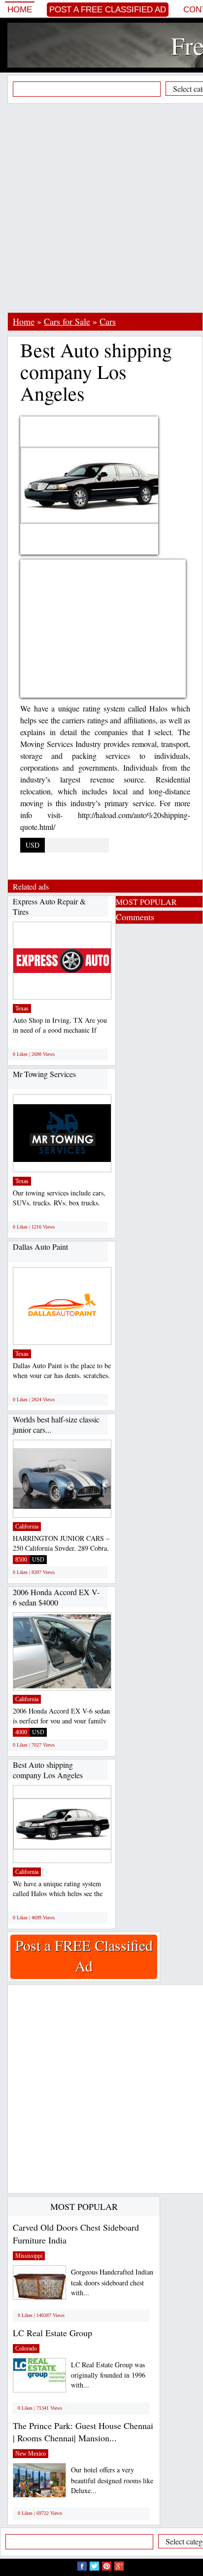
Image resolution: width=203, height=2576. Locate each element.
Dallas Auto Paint (40, 1247)
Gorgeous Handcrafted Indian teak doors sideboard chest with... (112, 2282)
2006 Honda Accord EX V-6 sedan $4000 (56, 1597)
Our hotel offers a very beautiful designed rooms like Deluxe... (112, 2480)
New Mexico (31, 2454)
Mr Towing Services (44, 1074)
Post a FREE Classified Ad (108, 10)
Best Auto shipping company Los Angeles (48, 1770)
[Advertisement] (101, 208)
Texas (22, 1008)
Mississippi (29, 2256)
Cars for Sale (67, 321)
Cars (108, 321)
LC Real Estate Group (52, 2333)
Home (20, 10)
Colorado (26, 2349)
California (27, 1527)
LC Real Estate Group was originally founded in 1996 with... (108, 2375)
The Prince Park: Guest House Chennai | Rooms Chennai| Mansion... (83, 2432)
